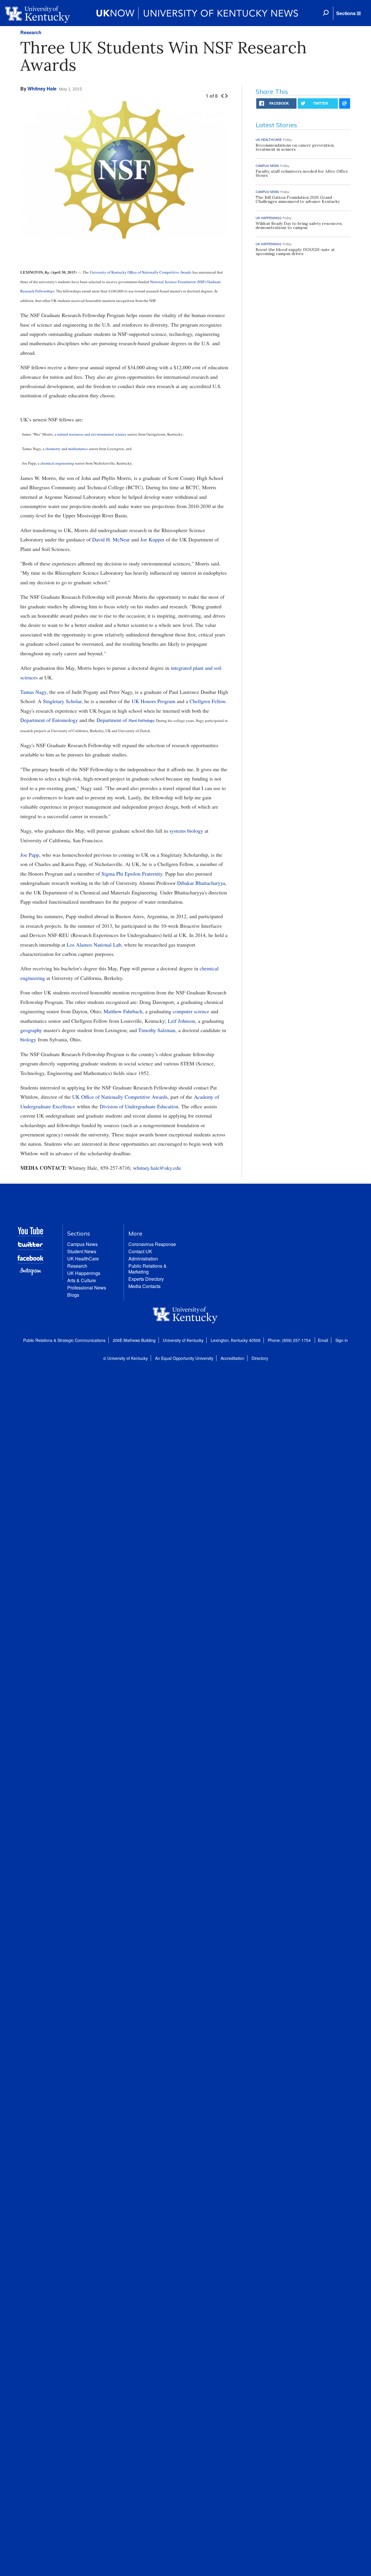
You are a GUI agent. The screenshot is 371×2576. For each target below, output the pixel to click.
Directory (260, 1358)
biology (28, 1039)
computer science (191, 1011)
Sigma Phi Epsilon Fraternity (132, 874)
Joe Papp (30, 855)
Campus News (82, 1244)
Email (323, 1340)
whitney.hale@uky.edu (157, 1168)
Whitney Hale (42, 89)
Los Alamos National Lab (94, 945)
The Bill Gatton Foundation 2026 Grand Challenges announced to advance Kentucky (298, 199)
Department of (113, 720)
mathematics (78, 449)
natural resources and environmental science (92, 434)
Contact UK (140, 1251)
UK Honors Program (153, 701)
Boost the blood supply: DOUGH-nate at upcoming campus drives (295, 252)
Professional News (87, 1288)
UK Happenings (84, 1273)
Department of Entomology (49, 720)
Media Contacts (144, 1286)
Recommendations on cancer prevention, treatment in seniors (295, 147)
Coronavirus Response (152, 1244)
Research (31, 32)
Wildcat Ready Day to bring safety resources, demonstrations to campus (299, 225)
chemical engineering (57, 463)
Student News (82, 1251)
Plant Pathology (141, 721)
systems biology (186, 831)
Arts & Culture (82, 1280)
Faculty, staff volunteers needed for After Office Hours (302, 173)
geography (31, 1030)
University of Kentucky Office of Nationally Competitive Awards (141, 272)
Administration (143, 1259)
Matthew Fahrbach (123, 1011)
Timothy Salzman (157, 1030)
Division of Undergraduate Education (139, 1106)
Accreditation (232, 1358)
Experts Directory (146, 1279)
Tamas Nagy (33, 692)
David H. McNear (111, 539)
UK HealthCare (83, 1259)
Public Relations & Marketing (148, 1269)
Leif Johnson (181, 1021)
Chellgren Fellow (208, 701)
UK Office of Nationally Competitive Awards (120, 1097)
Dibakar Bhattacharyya (201, 883)
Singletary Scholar (62, 701)
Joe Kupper (152, 539)
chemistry (53, 449)
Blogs (73, 1295)
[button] (348, 13)
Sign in (342, 1340)
